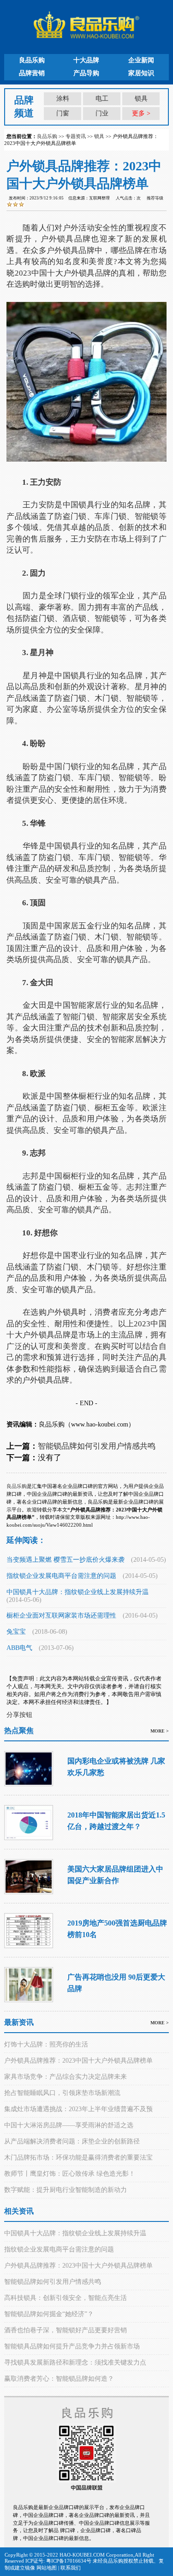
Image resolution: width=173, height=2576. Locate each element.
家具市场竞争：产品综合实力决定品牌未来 (66, 2077)
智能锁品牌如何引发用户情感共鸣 (97, 1446)
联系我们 (71, 2568)
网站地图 (47, 2568)
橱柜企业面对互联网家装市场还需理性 (61, 1616)
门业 (102, 113)
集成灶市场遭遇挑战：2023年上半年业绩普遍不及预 (78, 2109)
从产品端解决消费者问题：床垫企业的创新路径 (72, 2141)
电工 (102, 99)
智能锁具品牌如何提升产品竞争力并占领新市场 (72, 2346)
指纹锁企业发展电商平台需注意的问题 (61, 1576)
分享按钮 (19, 1715)
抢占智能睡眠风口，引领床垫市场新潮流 (62, 2093)
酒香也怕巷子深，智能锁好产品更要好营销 (66, 2330)
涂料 (63, 99)
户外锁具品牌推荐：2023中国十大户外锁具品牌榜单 (78, 2061)
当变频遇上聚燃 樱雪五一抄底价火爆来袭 (66, 1560)
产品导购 (86, 73)
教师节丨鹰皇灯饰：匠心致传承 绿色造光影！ (70, 2174)
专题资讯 (76, 136)
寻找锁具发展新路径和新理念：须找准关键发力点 (75, 2362)
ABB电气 (19, 1648)
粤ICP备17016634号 (69, 2561)
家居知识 (141, 73)
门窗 (63, 113)
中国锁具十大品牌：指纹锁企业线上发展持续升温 (78, 1592)
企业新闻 (141, 60)
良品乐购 (32, 60)
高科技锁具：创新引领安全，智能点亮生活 (66, 2298)
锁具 (141, 99)
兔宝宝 (16, 1632)
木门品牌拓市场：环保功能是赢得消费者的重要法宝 (78, 2158)
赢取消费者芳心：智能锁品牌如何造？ (59, 2379)
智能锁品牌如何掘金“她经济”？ (49, 2314)
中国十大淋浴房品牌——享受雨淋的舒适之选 (69, 2125)
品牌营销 (32, 73)
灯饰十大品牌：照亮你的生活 (46, 2044)
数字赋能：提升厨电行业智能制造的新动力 (66, 2190)
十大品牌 (86, 60)
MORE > (160, 1731)
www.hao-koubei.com (100, 1424)
